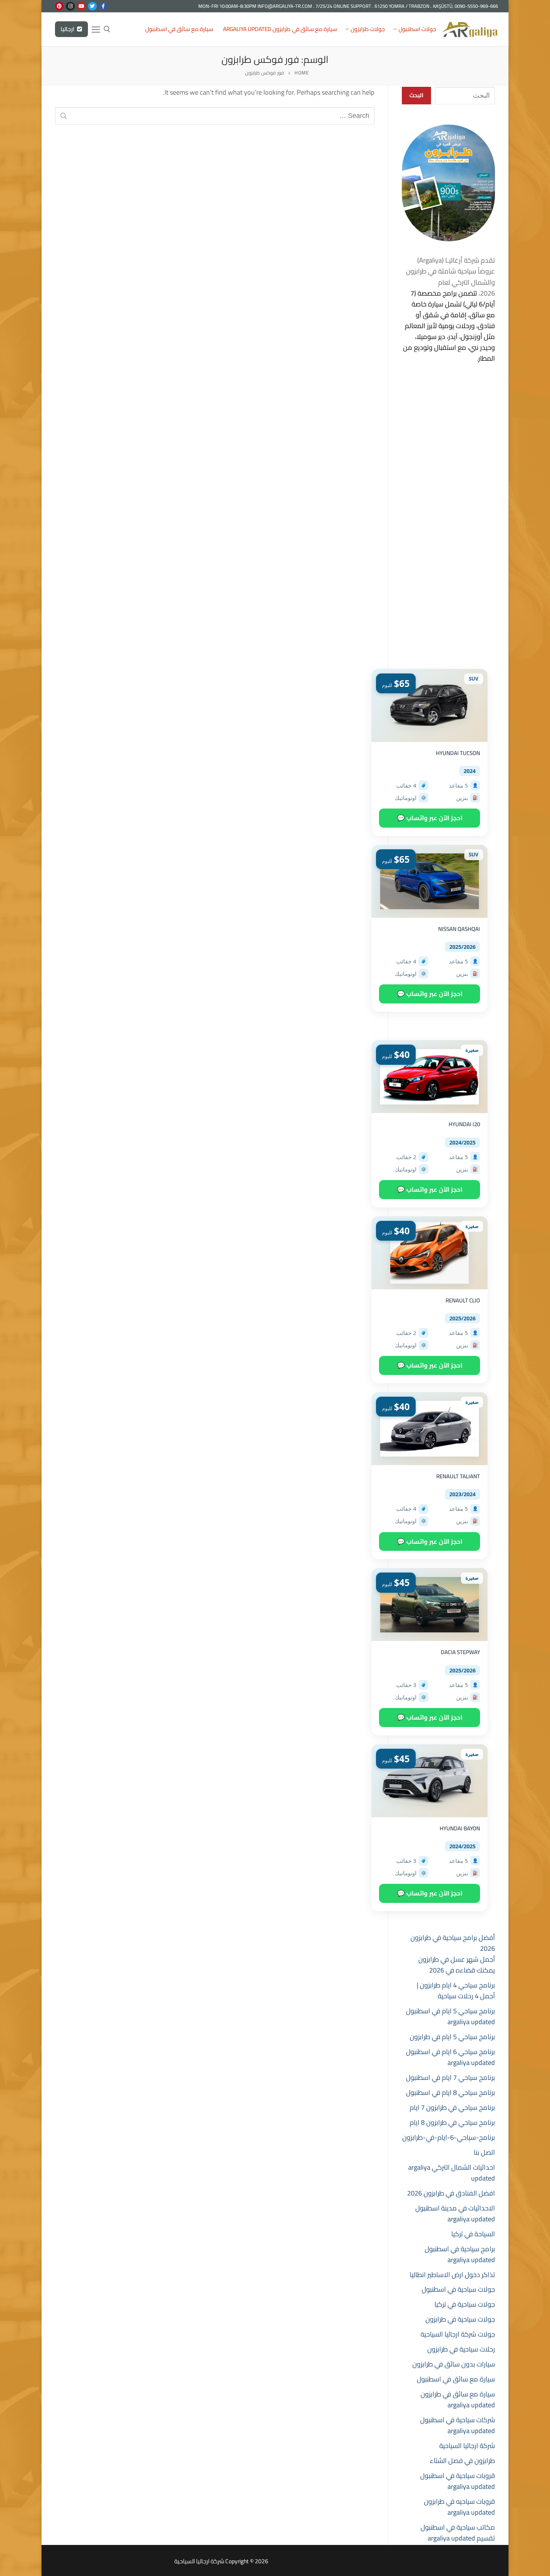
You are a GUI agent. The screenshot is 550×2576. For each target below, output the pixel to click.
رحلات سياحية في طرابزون (461, 2349)
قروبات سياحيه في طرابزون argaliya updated (459, 2507)
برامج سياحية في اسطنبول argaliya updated (460, 2254)
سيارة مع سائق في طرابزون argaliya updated (458, 2399)
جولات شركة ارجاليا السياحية (458, 2334)
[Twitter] (92, 6)
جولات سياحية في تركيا (465, 2304)
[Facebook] (103, 6)
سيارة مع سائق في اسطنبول (456, 2379)
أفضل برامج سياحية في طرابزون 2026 (453, 1943)
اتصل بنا (484, 2152)
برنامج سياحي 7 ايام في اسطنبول (450, 2077)
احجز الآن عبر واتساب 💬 (430, 818)
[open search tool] (107, 29)
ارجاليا (68, 29)
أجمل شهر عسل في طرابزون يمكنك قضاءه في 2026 (457, 1965)
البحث (416, 95)
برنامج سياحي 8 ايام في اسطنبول (450, 2092)
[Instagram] (70, 6)
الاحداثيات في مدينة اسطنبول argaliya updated (455, 2213)
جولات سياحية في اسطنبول (458, 2289)
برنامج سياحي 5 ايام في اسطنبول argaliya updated (450, 2016)
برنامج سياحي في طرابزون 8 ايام (452, 2122)
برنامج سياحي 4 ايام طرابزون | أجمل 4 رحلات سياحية (456, 1990)
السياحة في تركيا (473, 2234)
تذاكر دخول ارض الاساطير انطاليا (452, 2275)
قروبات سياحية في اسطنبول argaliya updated (458, 2481)
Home (302, 73)
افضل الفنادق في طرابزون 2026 (451, 2193)
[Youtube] (81, 6)
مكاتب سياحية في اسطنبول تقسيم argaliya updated (458, 2533)
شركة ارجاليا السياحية (467, 2446)
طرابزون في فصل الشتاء (462, 2461)
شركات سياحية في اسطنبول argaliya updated (458, 2425)
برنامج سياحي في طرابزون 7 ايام (452, 2107)
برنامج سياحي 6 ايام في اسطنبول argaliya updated (450, 2057)
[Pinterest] (59, 6)
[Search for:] (215, 116)
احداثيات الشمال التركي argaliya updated (452, 2173)
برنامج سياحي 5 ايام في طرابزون (452, 2037)
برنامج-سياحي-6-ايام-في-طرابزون (449, 2137)
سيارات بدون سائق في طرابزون (454, 2364)
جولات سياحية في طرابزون (460, 2319)
